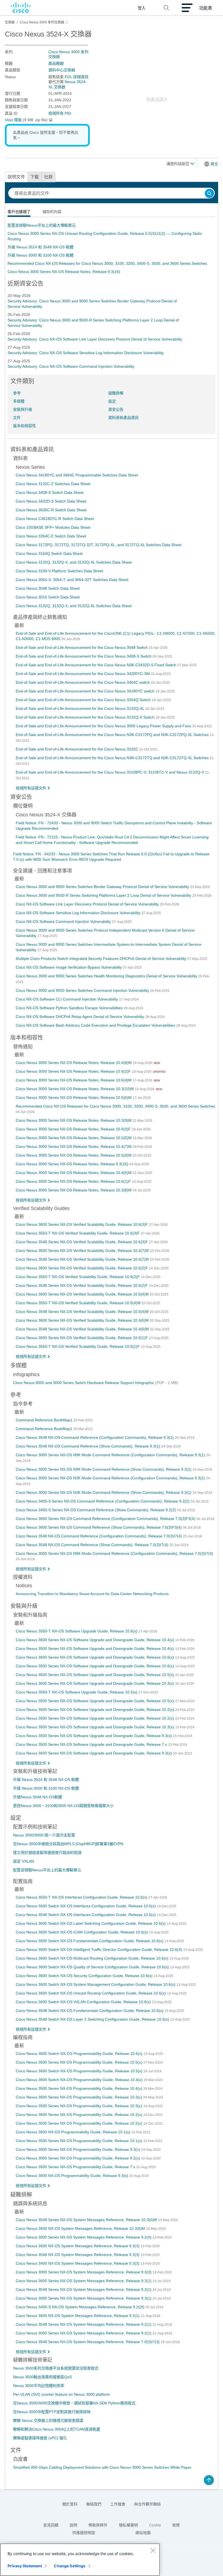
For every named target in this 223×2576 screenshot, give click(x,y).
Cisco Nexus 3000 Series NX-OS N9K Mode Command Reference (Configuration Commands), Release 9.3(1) (111, 1455)
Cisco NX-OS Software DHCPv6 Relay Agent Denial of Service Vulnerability (80, 1017)
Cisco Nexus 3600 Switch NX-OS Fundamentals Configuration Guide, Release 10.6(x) (90, 1941)
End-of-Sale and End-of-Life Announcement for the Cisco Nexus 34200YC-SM (83, 674)
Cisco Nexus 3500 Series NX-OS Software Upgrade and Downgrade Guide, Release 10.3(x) (95, 1727)
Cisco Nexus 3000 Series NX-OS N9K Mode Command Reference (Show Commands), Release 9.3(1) (104, 1469)
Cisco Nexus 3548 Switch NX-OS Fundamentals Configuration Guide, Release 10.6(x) (90, 2011)
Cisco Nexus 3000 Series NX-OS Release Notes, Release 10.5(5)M (74, 1138)
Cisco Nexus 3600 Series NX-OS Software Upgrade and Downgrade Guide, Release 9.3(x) (94, 1753)
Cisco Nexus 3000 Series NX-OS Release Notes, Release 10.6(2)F (74, 1071)
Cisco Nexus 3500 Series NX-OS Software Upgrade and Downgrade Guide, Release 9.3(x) (94, 1736)
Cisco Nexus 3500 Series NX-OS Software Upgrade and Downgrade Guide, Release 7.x (92, 1744)
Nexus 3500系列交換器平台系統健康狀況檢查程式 (56, 2368)
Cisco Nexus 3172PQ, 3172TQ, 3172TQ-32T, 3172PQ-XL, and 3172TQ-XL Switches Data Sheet (99, 545)
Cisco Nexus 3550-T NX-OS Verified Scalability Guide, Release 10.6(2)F (78, 1277)
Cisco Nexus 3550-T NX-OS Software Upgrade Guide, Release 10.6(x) (77, 1631)
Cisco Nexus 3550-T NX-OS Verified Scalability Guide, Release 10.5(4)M (79, 1303)
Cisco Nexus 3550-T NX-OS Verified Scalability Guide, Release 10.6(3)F (78, 1233)
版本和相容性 (24, 426)
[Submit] (209, 194)
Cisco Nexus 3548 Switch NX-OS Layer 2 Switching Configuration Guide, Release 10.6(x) (93, 2019)
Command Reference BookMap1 (45, 1420)
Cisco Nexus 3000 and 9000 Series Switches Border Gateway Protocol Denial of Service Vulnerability (103, 887)
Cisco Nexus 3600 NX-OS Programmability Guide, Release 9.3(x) (72, 2176)
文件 (17, 418)
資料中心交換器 (62, 70)
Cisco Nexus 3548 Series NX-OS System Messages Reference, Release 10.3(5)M (87, 2220)
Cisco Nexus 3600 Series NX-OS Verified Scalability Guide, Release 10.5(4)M (83, 1294)
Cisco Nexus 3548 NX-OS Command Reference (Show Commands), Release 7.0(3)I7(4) (93, 1545)
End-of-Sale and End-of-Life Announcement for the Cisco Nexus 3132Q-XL (80, 708)
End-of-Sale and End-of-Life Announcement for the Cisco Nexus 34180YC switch (86, 691)
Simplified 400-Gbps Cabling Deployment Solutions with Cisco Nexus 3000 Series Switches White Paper (102, 2467)
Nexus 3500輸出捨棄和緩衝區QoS (42, 2377)
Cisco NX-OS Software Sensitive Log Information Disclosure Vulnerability (79, 913)
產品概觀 (56, 63)
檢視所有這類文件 (31, 788)
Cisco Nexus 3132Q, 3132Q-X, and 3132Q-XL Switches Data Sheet (74, 562)
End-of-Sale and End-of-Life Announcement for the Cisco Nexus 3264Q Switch (84, 700)
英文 (214, 164)
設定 (112, 401)
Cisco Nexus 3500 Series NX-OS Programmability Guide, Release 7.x (76, 2167)
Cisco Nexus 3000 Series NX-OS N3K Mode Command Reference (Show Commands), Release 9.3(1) (104, 1492)
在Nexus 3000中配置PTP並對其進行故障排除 (52, 2412)
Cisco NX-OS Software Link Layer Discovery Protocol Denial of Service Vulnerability (88, 904)
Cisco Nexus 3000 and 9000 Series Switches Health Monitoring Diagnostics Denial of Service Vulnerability (107, 976)
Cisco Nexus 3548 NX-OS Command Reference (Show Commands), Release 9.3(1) (89, 1446)
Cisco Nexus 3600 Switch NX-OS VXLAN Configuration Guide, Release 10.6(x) (84, 2002)
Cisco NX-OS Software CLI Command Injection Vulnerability (67, 999)
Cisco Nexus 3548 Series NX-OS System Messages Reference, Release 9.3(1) (84, 2289)
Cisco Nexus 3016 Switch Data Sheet (48, 597)
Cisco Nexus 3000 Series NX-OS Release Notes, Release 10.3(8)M (74, 1190)
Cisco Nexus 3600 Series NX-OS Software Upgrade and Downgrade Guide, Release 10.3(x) (95, 1683)
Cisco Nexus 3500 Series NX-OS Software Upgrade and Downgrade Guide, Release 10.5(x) (95, 1701)
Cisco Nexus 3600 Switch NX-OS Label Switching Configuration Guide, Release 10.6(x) (91, 1923)
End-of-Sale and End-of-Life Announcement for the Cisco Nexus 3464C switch (83, 682)
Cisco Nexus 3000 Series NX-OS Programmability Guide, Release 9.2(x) (78, 2158)
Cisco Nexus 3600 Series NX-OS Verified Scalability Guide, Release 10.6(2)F (82, 1268)
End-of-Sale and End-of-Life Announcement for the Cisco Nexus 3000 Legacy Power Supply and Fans (104, 726)
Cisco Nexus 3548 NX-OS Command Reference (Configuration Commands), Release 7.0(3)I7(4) (99, 1536)
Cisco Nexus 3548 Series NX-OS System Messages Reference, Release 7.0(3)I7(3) (88, 2342)
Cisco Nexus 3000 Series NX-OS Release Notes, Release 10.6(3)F (74, 1129)
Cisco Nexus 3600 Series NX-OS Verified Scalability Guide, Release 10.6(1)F (82, 1338)
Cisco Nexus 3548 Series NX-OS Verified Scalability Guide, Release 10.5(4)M (83, 1312)
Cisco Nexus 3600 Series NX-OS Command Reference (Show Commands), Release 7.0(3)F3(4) (99, 1527)
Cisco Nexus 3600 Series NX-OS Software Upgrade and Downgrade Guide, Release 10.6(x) (95, 1657)
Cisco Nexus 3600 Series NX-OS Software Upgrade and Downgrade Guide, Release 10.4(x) (95, 1640)
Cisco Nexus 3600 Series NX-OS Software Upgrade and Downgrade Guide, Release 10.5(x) (95, 1675)
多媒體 (19, 401)
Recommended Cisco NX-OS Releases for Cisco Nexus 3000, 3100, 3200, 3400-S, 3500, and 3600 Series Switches (107, 263)
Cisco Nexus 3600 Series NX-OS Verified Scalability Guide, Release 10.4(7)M (83, 1251)
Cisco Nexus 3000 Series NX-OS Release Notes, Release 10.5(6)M (74, 1097)
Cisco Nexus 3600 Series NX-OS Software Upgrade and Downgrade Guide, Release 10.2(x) (95, 1710)
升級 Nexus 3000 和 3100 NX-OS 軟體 (41, 255)
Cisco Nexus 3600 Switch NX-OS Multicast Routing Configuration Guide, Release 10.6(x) (93, 1958)
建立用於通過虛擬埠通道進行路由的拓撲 (47, 1853)
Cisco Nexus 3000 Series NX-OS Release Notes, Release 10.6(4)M (74, 1080)
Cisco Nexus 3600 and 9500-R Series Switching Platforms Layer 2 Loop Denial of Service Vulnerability (104, 895)
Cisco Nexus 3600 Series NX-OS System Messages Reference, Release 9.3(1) (84, 2281)
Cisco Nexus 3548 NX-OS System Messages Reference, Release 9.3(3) (78, 2255)
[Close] (153, 2550)
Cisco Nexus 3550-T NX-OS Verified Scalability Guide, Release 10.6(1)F (78, 1346)
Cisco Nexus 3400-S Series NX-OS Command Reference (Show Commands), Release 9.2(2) (96, 1510)
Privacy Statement (25, 2566)
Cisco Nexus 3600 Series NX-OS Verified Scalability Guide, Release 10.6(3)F (82, 1224)
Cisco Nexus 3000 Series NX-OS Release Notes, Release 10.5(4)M (74, 1155)
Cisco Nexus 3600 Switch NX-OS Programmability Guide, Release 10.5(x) (80, 2071)
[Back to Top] (209, 2480)
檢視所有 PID (60, 113)
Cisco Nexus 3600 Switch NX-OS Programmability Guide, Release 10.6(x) (80, 2054)
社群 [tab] (48, 177)
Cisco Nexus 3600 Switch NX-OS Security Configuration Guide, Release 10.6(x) (85, 1976)
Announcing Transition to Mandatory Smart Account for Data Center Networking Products (92, 1594)
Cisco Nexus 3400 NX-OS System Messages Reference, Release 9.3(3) (78, 2263)
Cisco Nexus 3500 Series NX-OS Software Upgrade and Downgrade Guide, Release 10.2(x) (95, 1718)
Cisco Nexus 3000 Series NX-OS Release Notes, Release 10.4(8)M (74, 1063)
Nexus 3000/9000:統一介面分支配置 (44, 1835)
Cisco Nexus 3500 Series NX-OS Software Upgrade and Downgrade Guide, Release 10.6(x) (95, 1666)
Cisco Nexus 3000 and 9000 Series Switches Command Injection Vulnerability (83, 990)
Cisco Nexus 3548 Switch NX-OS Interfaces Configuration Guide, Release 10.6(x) (86, 1915)
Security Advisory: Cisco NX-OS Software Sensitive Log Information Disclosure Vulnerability (86, 353)
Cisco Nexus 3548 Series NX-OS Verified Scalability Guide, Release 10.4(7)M (83, 1259)
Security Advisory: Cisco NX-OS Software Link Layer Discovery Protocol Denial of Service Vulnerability (95, 339)
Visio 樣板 (13, 120)
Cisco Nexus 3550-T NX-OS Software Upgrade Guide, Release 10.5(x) (77, 1692)
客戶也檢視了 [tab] (19, 212)
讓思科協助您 (178, 164)
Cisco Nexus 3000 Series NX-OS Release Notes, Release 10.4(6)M (74, 1173)
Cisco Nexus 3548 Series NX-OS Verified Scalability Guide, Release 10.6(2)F (82, 1285)
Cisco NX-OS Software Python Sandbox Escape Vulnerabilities (70, 1008)
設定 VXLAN (24, 1861)
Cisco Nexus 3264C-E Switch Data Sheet (51, 536)
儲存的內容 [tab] (52, 212)
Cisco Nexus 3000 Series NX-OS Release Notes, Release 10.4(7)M (74, 1146)
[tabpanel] (112, 248)
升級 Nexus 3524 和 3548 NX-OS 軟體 (41, 247)
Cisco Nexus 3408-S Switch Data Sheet (50, 492)
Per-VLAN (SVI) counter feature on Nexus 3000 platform (61, 2394)
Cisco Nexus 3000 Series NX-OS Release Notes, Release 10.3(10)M (75, 1089)
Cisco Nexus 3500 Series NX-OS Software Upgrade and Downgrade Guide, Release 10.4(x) (95, 1649)
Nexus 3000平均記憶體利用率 (39, 2386)
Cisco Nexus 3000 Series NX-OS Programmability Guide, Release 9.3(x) (78, 2149)
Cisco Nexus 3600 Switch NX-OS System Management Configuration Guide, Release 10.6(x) (96, 1984)
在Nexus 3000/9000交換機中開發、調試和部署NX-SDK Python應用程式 (74, 2403)
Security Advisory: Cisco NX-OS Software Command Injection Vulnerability (71, 366)
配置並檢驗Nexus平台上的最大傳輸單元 (42, 225)
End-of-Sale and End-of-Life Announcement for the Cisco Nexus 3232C (78, 749)
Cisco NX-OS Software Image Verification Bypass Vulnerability (69, 967)
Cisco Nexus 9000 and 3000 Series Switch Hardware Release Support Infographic (84, 1383)
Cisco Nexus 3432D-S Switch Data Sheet (51, 501)
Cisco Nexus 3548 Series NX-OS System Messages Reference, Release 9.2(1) (84, 2324)
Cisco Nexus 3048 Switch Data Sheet (48, 588)
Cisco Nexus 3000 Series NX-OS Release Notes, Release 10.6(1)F (74, 1181)
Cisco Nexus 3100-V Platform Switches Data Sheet (59, 571)
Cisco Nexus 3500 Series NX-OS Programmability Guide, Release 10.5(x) (80, 2062)
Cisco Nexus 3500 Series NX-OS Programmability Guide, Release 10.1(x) (80, 2141)
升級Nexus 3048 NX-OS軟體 (38, 1797)
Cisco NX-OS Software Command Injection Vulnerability (64, 921)
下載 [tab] (35, 177)
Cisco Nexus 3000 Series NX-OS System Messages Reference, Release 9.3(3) (84, 2272)
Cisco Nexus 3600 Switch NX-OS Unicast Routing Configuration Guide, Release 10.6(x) (91, 1993)
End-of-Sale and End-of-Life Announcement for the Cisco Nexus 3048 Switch (82, 647)
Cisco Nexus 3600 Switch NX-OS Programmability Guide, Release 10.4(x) (80, 2080)
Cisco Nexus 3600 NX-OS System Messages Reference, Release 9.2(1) (78, 2316)
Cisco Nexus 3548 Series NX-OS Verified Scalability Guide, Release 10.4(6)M (83, 1329)
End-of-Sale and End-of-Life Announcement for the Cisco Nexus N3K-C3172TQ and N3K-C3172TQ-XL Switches (113, 758)
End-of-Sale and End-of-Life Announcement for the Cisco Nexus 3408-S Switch (84, 656)
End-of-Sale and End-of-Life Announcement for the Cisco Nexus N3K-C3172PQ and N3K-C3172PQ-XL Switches (113, 735)
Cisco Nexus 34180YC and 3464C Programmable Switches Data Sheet (77, 475)
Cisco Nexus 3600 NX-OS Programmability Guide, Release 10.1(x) (74, 2132)
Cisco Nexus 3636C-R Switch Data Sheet (51, 510)
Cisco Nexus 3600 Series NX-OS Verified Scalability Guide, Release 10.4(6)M (83, 1320)
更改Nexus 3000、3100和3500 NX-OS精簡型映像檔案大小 (63, 1806)
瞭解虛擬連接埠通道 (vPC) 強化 (40, 2438)
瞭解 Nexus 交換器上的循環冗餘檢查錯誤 (48, 2420)
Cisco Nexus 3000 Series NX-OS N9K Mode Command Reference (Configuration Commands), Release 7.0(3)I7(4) (114, 1553)
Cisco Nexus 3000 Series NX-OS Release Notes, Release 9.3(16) (64, 272)
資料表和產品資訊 (123, 418)
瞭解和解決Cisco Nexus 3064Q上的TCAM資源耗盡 (57, 2429)
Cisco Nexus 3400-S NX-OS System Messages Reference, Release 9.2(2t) (81, 2307)
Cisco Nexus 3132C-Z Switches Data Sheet (53, 484)
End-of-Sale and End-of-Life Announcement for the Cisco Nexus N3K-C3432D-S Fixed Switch (97, 665)
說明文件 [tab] (16, 177)
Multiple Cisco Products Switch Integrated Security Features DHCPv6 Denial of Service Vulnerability (102, 959)
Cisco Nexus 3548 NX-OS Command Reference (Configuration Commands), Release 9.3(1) (95, 1437)
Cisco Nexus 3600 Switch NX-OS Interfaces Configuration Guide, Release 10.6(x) (86, 1906)
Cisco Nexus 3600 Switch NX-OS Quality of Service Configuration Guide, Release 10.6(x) (93, 1967)
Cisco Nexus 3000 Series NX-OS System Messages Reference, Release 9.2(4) (84, 2237)
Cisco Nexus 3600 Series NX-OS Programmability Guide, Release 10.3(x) (80, 2097)
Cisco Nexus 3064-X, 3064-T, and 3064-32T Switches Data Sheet (72, 580)
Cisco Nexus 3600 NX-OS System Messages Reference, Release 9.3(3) (78, 2246)
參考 (17, 393)
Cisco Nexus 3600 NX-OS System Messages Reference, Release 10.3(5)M (81, 2228)
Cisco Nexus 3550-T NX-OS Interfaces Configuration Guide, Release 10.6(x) (82, 1897)
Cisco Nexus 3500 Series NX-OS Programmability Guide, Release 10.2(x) (80, 2123)
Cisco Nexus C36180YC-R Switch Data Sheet (55, 519)
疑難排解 (116, 393)
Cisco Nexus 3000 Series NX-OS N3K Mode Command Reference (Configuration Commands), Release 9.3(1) (111, 1478)
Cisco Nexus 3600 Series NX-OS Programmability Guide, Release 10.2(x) (80, 2115)
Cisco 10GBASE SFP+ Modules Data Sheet (53, 527)
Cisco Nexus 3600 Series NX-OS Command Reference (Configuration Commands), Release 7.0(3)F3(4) (106, 1519)
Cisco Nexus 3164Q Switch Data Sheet (49, 553)
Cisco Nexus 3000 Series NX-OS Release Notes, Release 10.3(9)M (74, 1120)
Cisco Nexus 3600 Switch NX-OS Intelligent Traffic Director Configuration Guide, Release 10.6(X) (100, 1950)
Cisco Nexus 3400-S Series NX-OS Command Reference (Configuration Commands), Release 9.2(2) (103, 1501)
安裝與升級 (23, 409)
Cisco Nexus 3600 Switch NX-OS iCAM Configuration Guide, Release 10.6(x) (82, 1932)
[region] (80, 2560)
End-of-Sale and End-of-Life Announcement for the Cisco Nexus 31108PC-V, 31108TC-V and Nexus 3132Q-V (110, 772)
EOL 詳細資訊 (77, 77)
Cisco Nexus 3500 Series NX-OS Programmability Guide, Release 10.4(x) (80, 2088)
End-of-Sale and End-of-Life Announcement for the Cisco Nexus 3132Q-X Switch (86, 717)
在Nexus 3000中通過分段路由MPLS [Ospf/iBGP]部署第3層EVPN (68, 1844)
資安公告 (116, 409)
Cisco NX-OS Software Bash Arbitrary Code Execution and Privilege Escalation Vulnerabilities (96, 1025)
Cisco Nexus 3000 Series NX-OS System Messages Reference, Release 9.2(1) (84, 2333)
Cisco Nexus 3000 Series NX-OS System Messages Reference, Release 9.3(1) (84, 2298)
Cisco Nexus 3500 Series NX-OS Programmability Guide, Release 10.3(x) (80, 2106)
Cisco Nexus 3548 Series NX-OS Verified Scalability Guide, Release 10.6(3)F (82, 1242)
